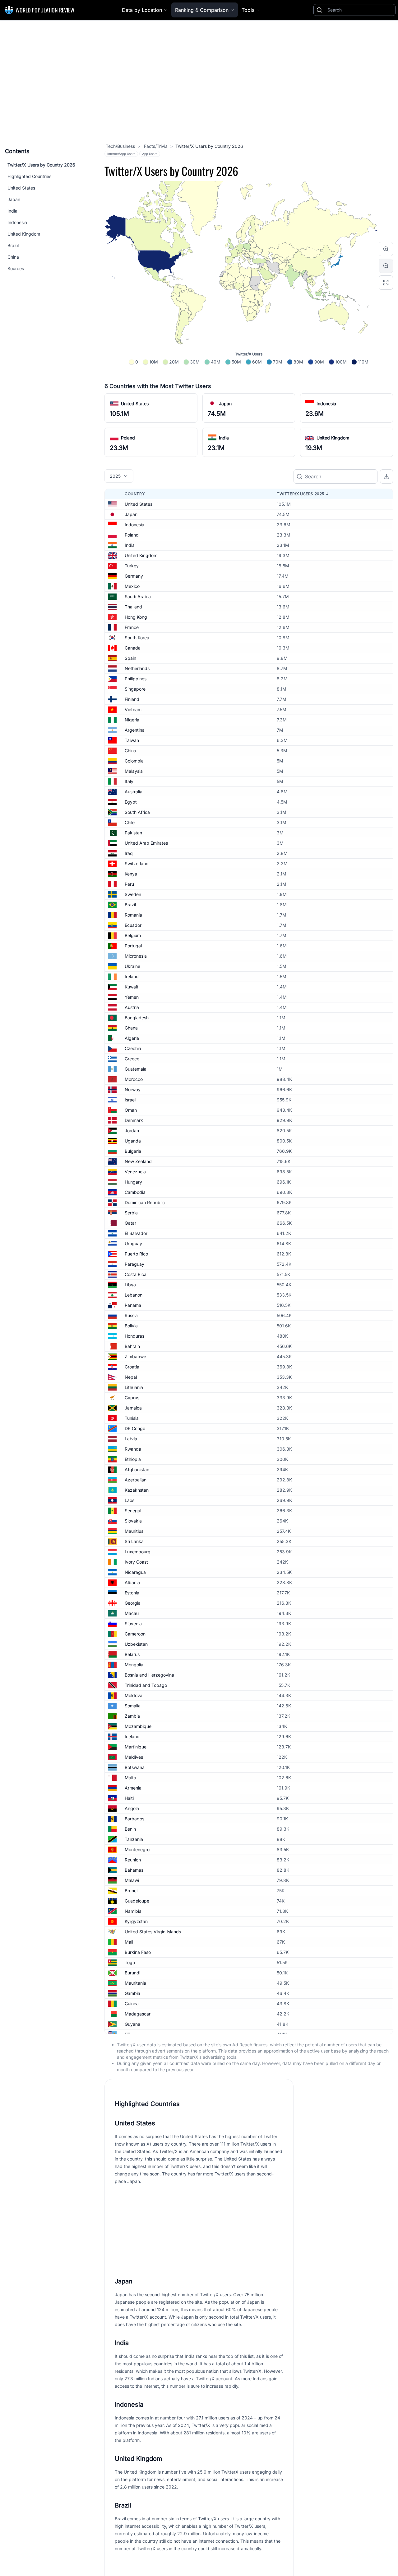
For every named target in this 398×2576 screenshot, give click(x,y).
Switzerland (137, 863)
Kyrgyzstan (136, 1921)
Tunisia (132, 1418)
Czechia (133, 1048)
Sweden (133, 894)
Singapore (135, 689)
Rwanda (133, 1449)
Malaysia (134, 771)
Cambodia (135, 1192)
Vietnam (133, 709)
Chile (130, 822)
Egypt (131, 802)
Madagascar (138, 2014)
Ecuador (133, 925)
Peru (129, 884)
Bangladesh (137, 1018)
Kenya (131, 874)
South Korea (137, 638)
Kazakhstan (137, 1490)
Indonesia (17, 222)
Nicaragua (135, 1572)
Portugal (133, 946)
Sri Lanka (134, 1541)
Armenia (133, 1788)
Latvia (131, 1439)
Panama (133, 1305)
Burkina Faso (138, 1952)
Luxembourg (138, 1552)
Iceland (132, 1736)
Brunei (131, 1891)
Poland (128, 438)
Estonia (132, 1593)
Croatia (132, 1367)
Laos (130, 1500)
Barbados (134, 1819)
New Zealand (138, 1161)
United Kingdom (24, 234)
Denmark (134, 1120)
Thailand (133, 607)
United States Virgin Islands (153, 1932)
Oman (131, 1110)
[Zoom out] (386, 266)
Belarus (132, 1654)
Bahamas (134, 1870)
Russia (131, 1315)
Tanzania (134, 1839)
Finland (132, 699)
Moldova (134, 1695)
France (132, 627)
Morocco (134, 1079)
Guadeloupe (137, 1901)
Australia (134, 792)
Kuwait (132, 987)
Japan (14, 199)
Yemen (132, 997)
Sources (16, 268)
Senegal (133, 1511)
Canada (133, 648)
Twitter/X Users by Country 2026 (41, 165)
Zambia (132, 1716)
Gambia (132, 1993)
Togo (130, 1962)
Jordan (132, 1131)
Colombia (134, 761)
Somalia (133, 1706)
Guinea (132, 2004)
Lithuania (134, 1387)
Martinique (136, 1747)
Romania (133, 915)
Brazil (13, 245)
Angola (132, 1808)
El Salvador (136, 1233)
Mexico (132, 586)
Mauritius (134, 1531)
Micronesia (136, 956)
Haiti (129, 1798)
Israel (130, 1100)
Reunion (133, 1860)
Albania (132, 1582)
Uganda (133, 1141)
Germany (134, 576)
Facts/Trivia (155, 146)
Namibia (133, 1911)
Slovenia (133, 1623)
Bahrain (132, 1346)
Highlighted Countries (29, 176)
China (13, 257)
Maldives (134, 1757)
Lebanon (134, 1295)
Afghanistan (137, 1469)
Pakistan (133, 833)
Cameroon (135, 1634)
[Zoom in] (386, 249)
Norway (133, 1089)
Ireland (132, 976)
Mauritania (135, 1983)
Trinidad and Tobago (146, 1685)
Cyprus (132, 1398)
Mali (129, 1942)
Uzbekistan (136, 1644)
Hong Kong (136, 617)
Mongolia (134, 1665)
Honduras (134, 1336)
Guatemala (136, 1069)
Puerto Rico (136, 1254)
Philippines (136, 679)
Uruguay (133, 1243)
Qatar (130, 1223)
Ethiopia (133, 1459)
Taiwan (132, 740)
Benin (130, 1829)
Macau (132, 1613)
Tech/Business (120, 146)
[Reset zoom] (386, 283)
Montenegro (137, 1849)
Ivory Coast (136, 1562)
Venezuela (135, 1172)
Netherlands (137, 668)
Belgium (133, 935)
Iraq (129, 853)
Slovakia (133, 1521)
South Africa (137, 812)
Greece (132, 1059)
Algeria (132, 1038)
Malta (130, 1778)
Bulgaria (133, 1151)
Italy (129, 781)
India (12, 211)
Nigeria (132, 720)
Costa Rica (136, 1274)
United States (21, 188)
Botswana (135, 1767)
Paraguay (134, 1264)
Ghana (131, 1028)
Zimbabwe (135, 1356)
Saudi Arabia (138, 596)
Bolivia (131, 1326)
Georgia (133, 1603)
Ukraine (132, 966)
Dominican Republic (145, 1202)
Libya (130, 1285)
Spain (130, 658)
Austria (132, 1007)
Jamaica (133, 1408)
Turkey (132, 566)
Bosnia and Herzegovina (149, 1675)
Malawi (132, 1880)
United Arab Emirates (146, 843)
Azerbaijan (136, 1480)
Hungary (133, 1182)
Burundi (132, 1973)
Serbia (131, 1213)
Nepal (131, 1377)
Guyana (132, 2024)
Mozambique (138, 1726)
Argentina (135, 730)
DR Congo (135, 1428)
